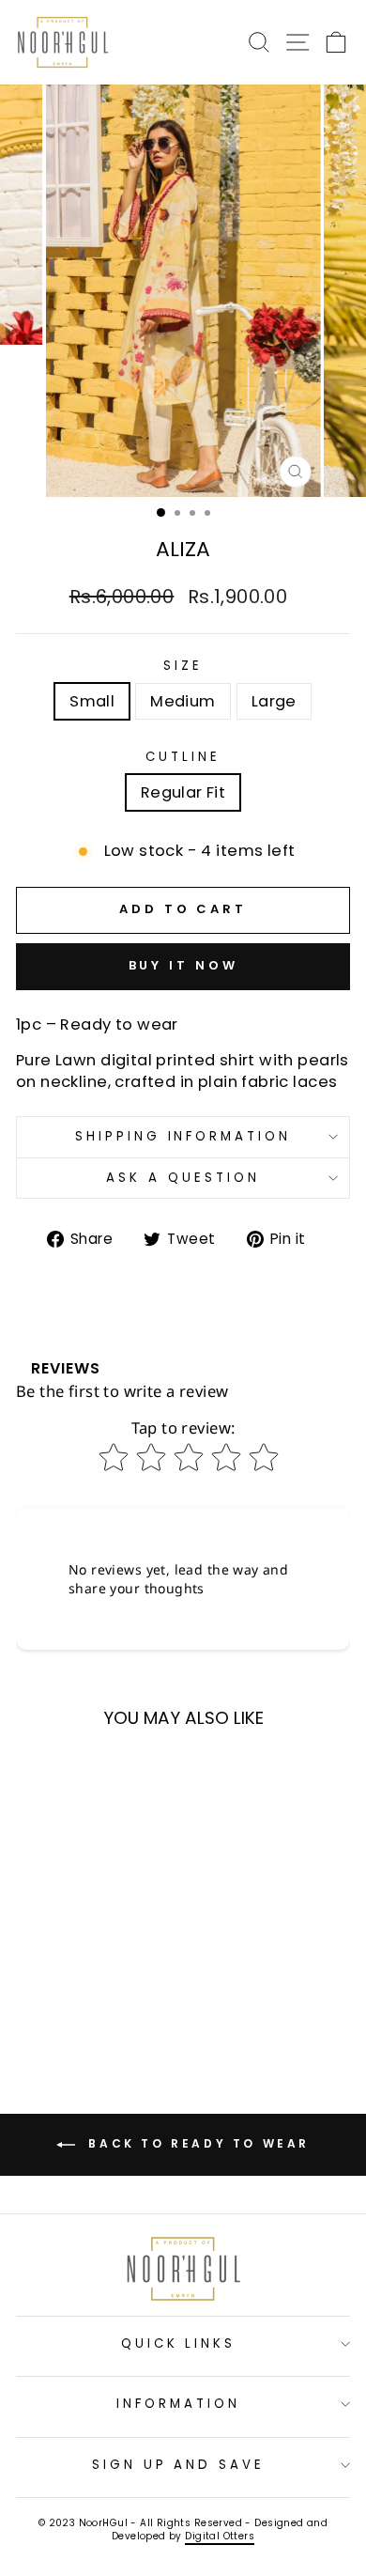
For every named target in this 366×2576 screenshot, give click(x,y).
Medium (183, 701)
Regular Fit (183, 792)
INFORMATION (178, 2404)
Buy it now (183, 965)
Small (92, 701)
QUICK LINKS (179, 2343)
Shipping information (183, 1136)
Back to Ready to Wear (196, 2143)
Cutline (183, 757)
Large (274, 701)
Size (183, 666)
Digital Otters (220, 2536)
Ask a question (183, 1178)
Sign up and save (179, 2465)
